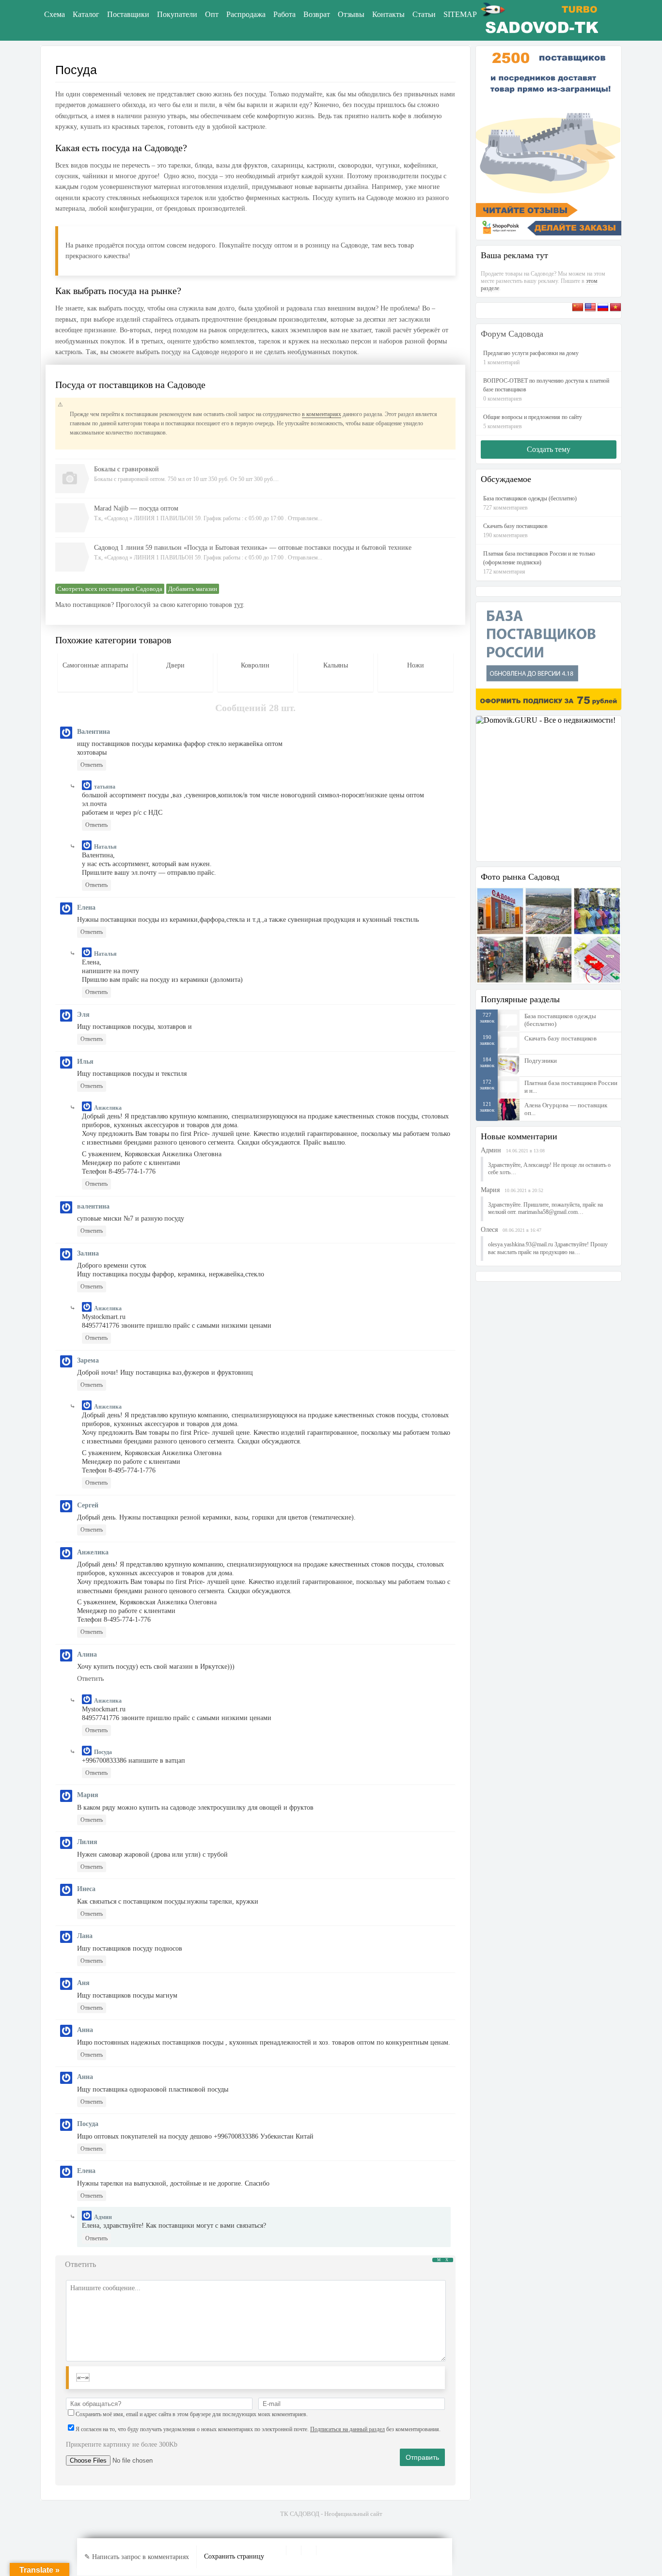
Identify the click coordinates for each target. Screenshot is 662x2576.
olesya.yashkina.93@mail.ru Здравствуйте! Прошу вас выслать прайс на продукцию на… (548, 1248)
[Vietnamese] (615, 310)
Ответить (92, 765)
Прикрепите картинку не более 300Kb (122, 2444)
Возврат (317, 14)
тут (238, 605)
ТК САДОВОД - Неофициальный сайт (331, 2514)
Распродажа (246, 14)
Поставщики (128, 14)
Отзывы (351, 14)
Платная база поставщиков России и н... (571, 1087)
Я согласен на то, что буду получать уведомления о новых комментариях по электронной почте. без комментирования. (258, 2429)
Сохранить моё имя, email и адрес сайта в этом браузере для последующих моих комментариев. (192, 2414)
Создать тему (549, 449)
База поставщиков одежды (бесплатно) (560, 1020)
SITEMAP (460, 14)
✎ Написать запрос (137, 2557)
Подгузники (541, 1061)
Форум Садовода (512, 334)
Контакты (388, 14)
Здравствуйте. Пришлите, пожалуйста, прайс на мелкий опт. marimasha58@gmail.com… (545, 1209)
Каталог (86, 14)
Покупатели (177, 14)
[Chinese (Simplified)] (578, 310)
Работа (284, 14)
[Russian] (603, 310)
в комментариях (322, 414)
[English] (590, 310)
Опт (212, 14)
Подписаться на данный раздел (347, 2429)
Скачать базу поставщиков (560, 1038)
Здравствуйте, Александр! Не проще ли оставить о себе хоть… (549, 1169)
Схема (55, 14)
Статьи (424, 14)
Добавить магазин (193, 589)
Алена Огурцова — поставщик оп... (566, 1109)
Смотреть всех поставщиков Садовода (110, 589)
